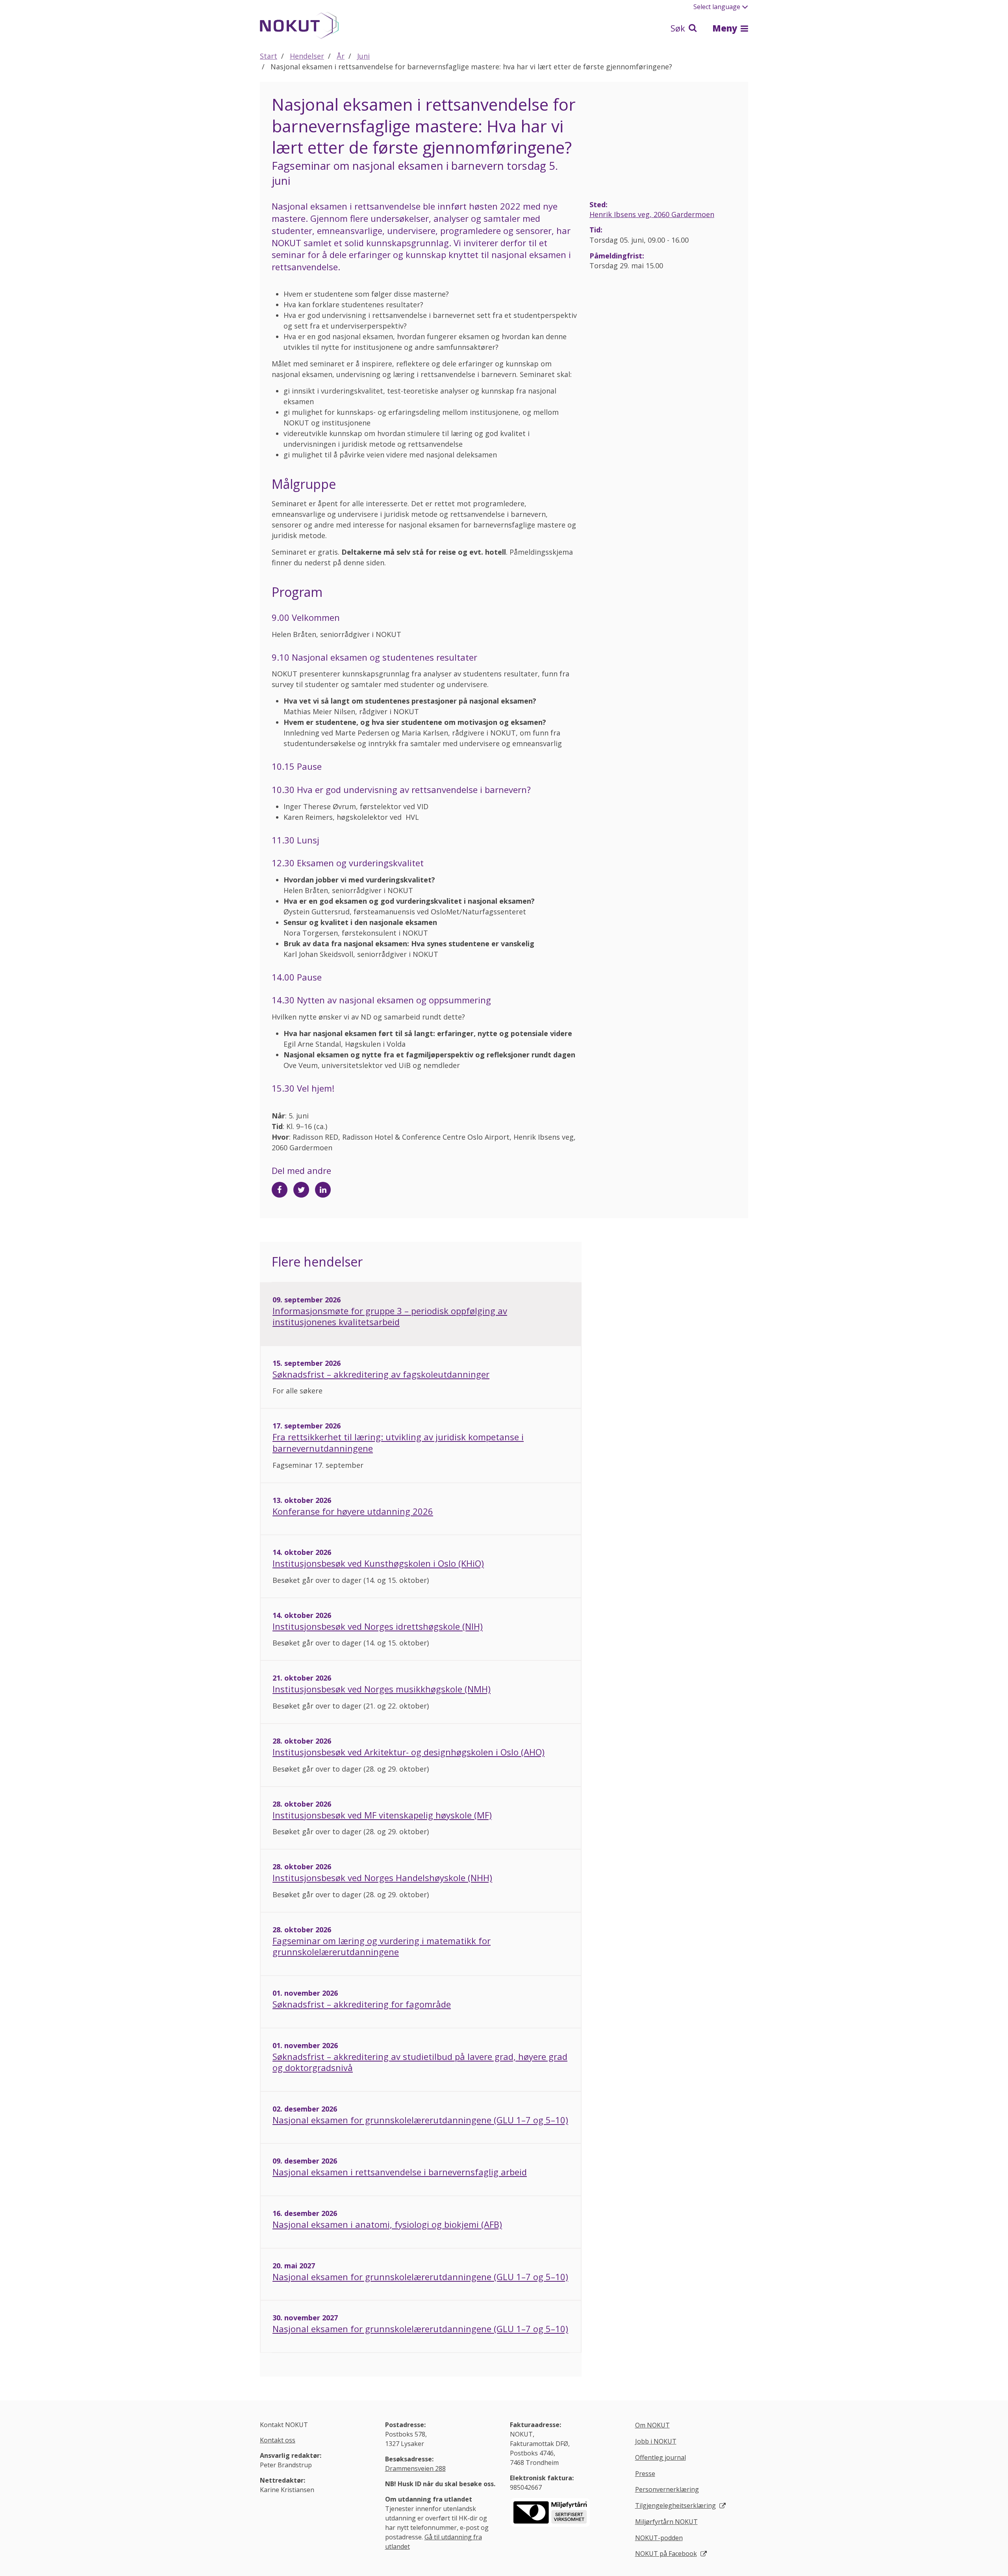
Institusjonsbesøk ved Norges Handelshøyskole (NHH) (382, 1878)
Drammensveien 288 (415, 2468)
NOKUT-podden (659, 2538)
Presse (645, 2474)
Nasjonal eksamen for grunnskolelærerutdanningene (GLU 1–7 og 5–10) (420, 2120)
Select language (717, 7)
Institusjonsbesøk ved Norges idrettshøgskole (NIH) (378, 1626)
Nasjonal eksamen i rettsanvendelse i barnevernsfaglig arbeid (400, 2172)
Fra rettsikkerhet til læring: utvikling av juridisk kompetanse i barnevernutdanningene (398, 1442)
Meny (726, 28)
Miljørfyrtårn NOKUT (666, 2522)
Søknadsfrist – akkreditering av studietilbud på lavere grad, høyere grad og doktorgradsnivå (420, 2062)
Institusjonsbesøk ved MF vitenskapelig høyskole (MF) (382, 1815)
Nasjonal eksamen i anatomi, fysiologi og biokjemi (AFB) (387, 2224)
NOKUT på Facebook (666, 2554)
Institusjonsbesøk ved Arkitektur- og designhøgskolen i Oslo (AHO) (409, 1752)
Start (269, 56)
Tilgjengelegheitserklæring (675, 2505)
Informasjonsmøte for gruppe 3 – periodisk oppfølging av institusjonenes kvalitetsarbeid (390, 1316)
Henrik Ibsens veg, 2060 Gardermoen (652, 214)
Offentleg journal (661, 2457)
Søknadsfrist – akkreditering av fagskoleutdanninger (381, 1374)
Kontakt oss (278, 2440)
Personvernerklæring (667, 2489)
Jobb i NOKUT (656, 2441)
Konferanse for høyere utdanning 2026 (353, 1511)
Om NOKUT (652, 2425)
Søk (679, 28)
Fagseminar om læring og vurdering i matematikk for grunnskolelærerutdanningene (382, 1946)
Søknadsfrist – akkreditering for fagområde (362, 2004)
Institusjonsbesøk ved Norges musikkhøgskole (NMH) (382, 1689)
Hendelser (307, 56)
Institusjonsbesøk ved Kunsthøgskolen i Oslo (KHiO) (378, 1563)
